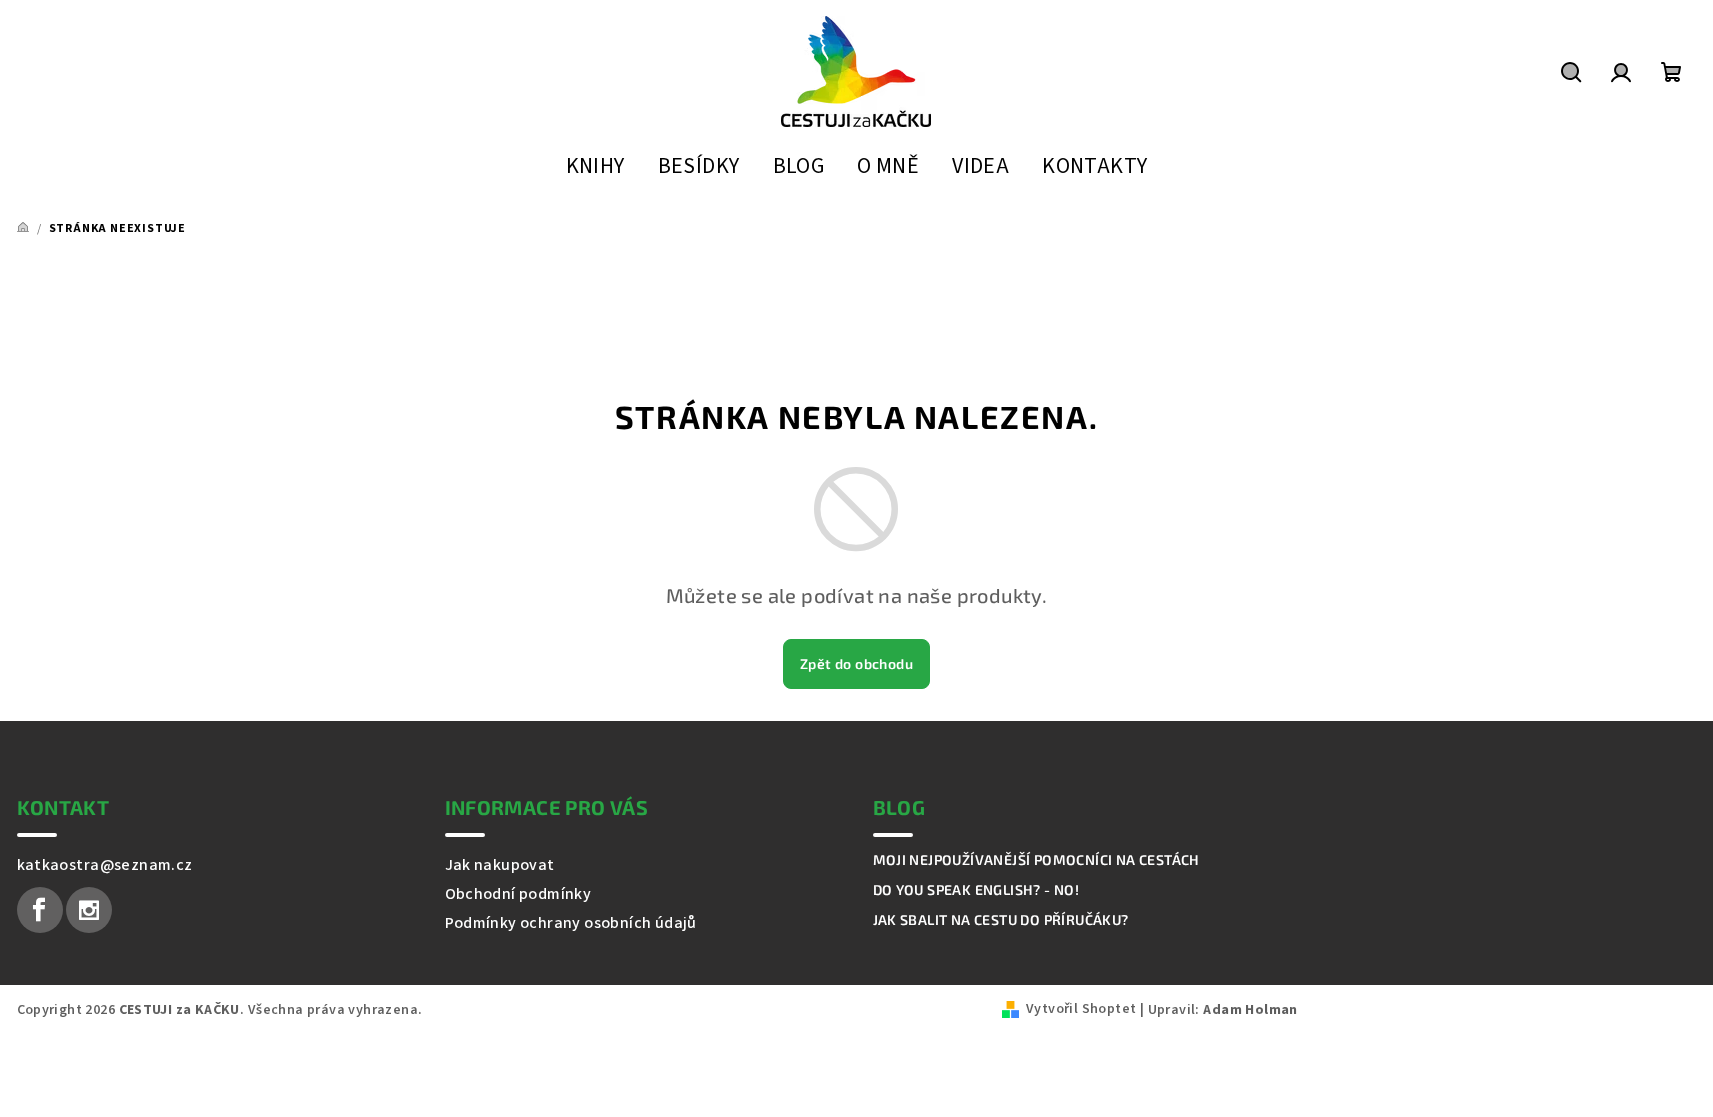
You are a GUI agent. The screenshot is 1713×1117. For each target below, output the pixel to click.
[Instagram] (89, 910)
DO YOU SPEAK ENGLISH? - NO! (976, 890)
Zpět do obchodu (856, 663)
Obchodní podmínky (518, 894)
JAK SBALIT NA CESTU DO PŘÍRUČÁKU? (1001, 920)
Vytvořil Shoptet (1081, 1009)
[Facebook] (40, 910)
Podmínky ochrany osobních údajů (571, 923)
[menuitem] (595, 167)
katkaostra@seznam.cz (105, 865)
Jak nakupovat (500, 865)
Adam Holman (1250, 1010)
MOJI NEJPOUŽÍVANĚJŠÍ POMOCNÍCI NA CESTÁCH (1036, 860)
